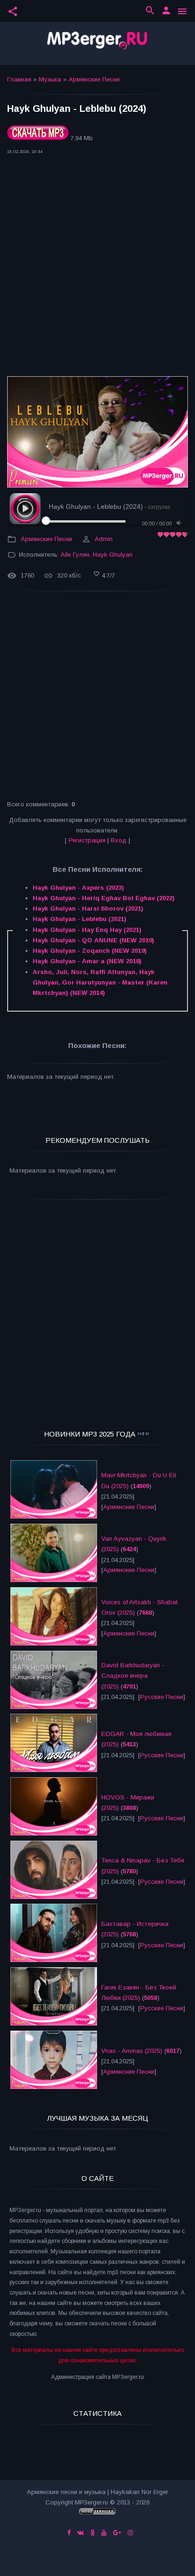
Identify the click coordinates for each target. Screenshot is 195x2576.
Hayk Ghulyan (113, 555)
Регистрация (87, 840)
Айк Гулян (75, 555)
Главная (19, 79)
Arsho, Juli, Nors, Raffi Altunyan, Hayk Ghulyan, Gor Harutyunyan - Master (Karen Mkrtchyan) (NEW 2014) (100, 983)
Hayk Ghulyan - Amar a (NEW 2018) (87, 961)
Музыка (50, 79)
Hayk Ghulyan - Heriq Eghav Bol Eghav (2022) (104, 898)
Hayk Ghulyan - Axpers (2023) (78, 888)
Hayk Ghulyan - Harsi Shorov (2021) (88, 908)
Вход (119, 840)
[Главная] (97, 43)
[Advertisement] (97, 268)
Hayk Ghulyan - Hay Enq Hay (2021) (87, 930)
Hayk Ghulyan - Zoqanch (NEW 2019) (90, 951)
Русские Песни (162, 1697)
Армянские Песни (94, 79)
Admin (104, 539)
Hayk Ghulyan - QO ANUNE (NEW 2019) (93, 940)
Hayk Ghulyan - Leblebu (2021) (80, 919)
